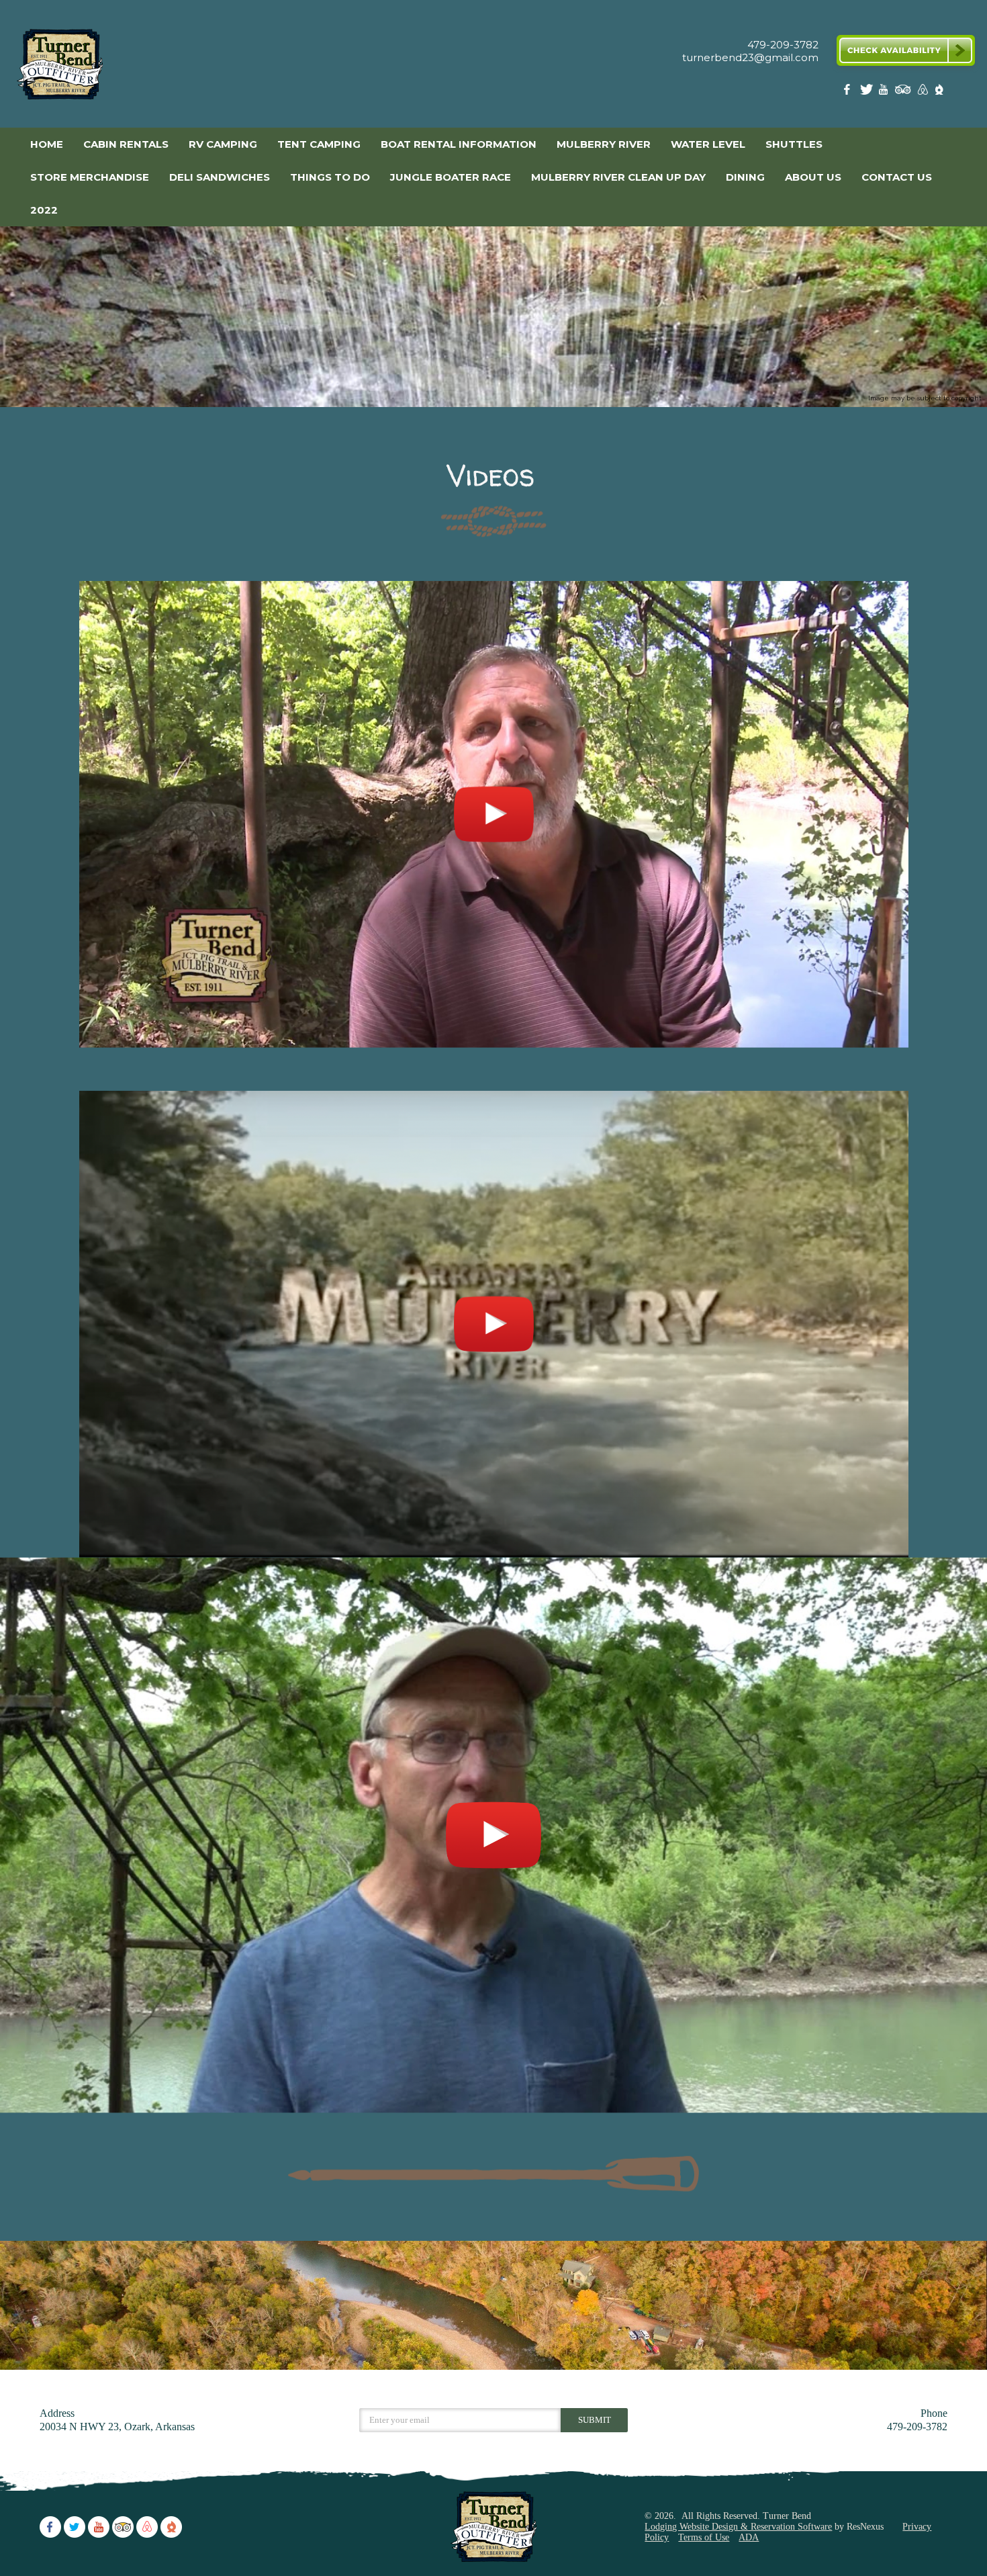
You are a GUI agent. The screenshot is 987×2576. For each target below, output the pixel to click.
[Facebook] (849, 92)
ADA (749, 2537)
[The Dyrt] (939, 92)
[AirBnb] (921, 92)
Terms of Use (704, 2537)
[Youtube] (885, 92)
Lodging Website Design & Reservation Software (738, 2527)
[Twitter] (867, 92)
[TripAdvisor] (903, 92)
